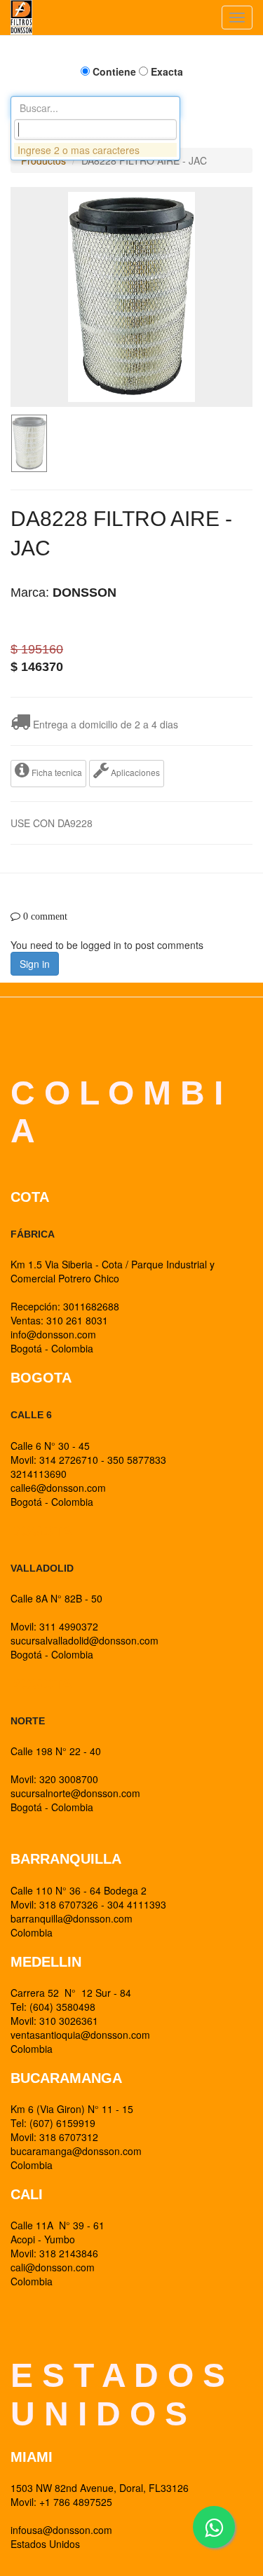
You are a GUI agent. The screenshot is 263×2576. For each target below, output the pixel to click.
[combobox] (95, 130)
